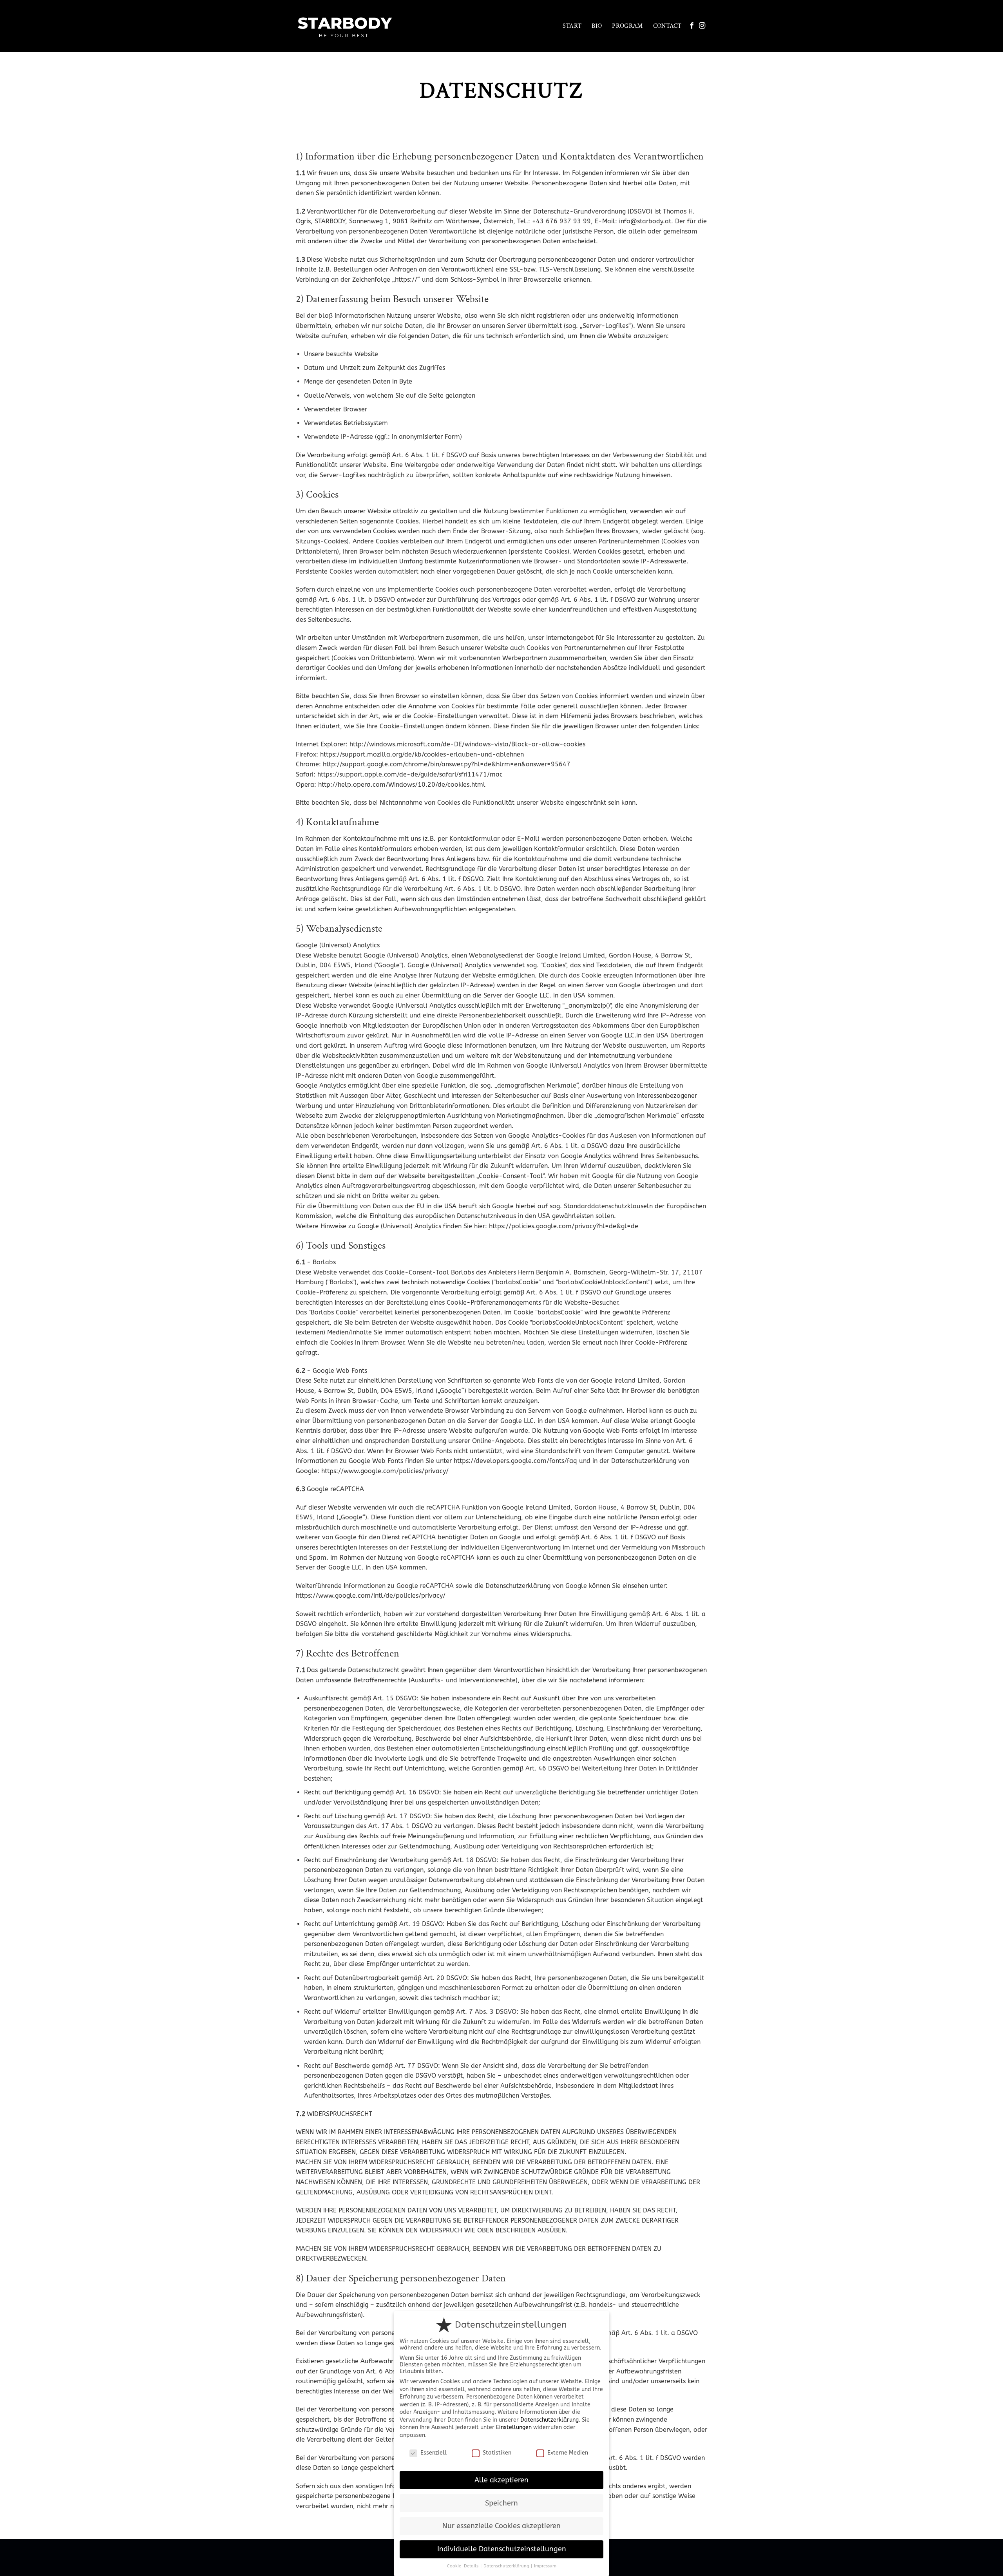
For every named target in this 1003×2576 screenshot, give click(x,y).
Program (627, 26)
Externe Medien (568, 2453)
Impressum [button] (545, 2566)
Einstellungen (514, 2427)
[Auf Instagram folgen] (702, 26)
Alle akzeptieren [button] (501, 2480)
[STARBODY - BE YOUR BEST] (346, 26)
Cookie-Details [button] (463, 2566)
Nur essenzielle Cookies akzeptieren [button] (501, 2526)
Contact (667, 26)
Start (572, 26)
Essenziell (434, 2453)
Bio (597, 26)
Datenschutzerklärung (549, 2420)
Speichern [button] (501, 2503)
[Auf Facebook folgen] (692, 26)
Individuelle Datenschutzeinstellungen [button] (502, 2549)
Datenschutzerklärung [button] (507, 2566)
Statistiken (497, 2453)
